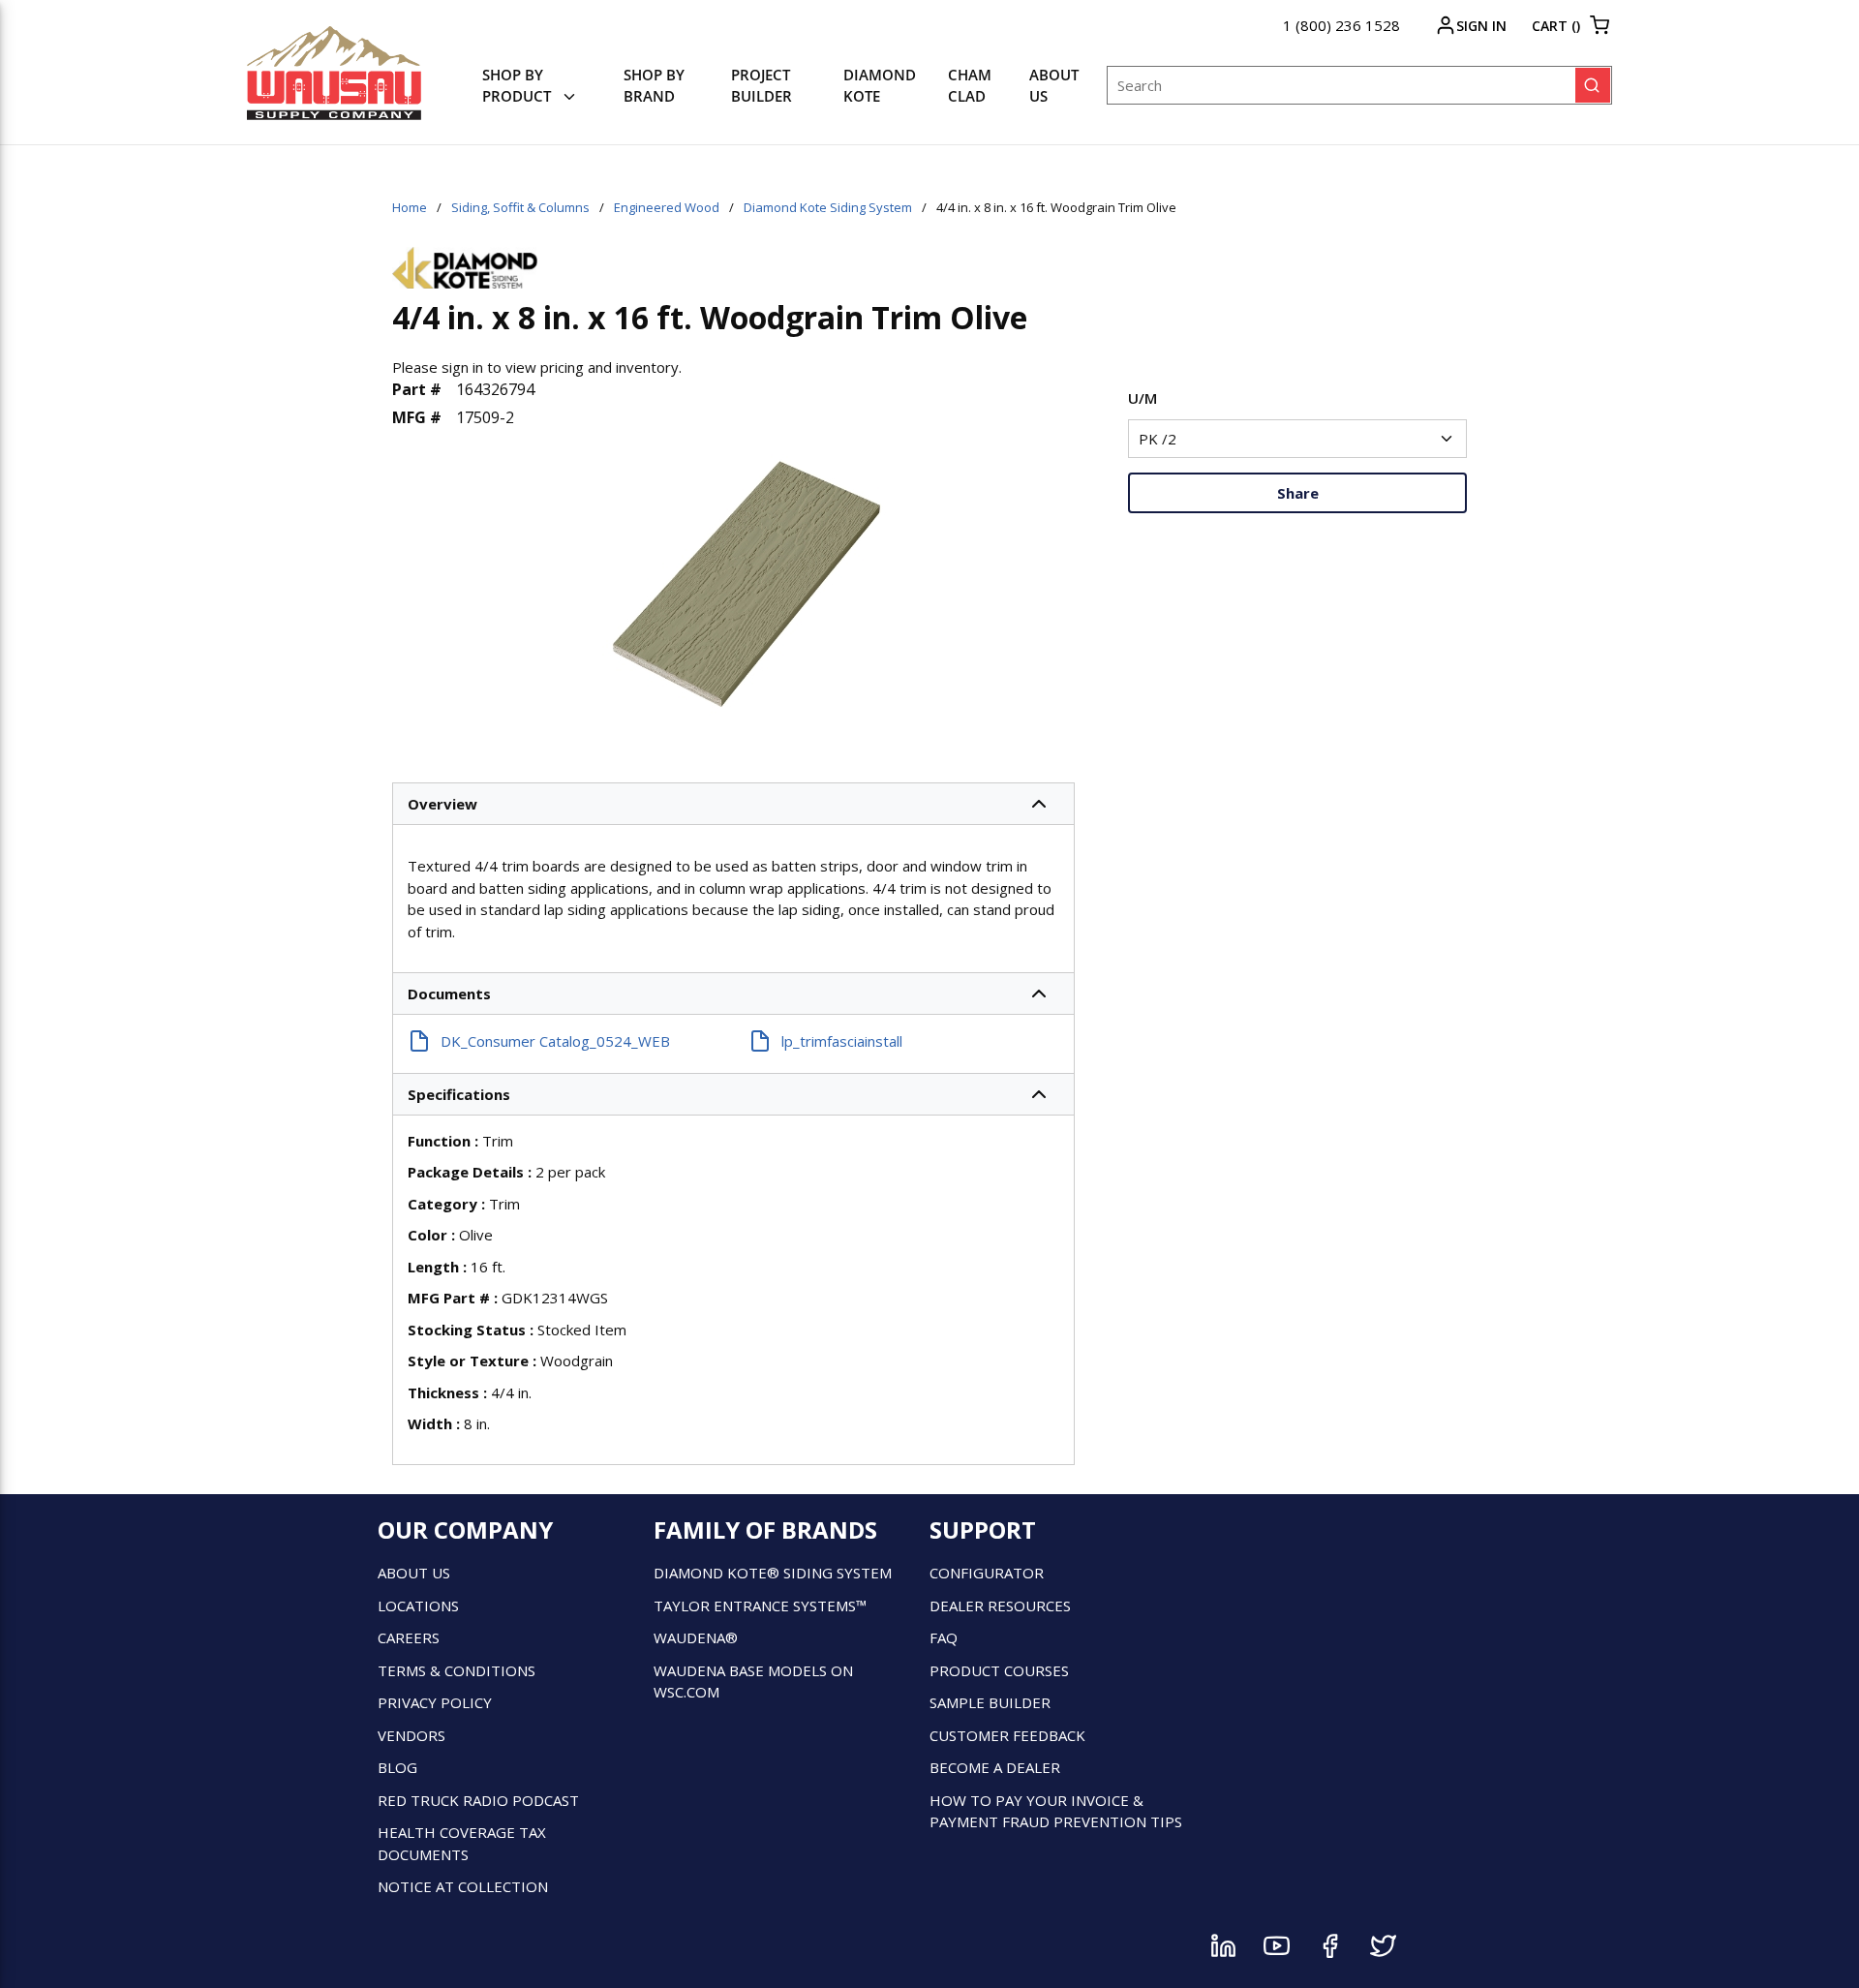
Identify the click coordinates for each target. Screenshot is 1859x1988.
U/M (1143, 398)
